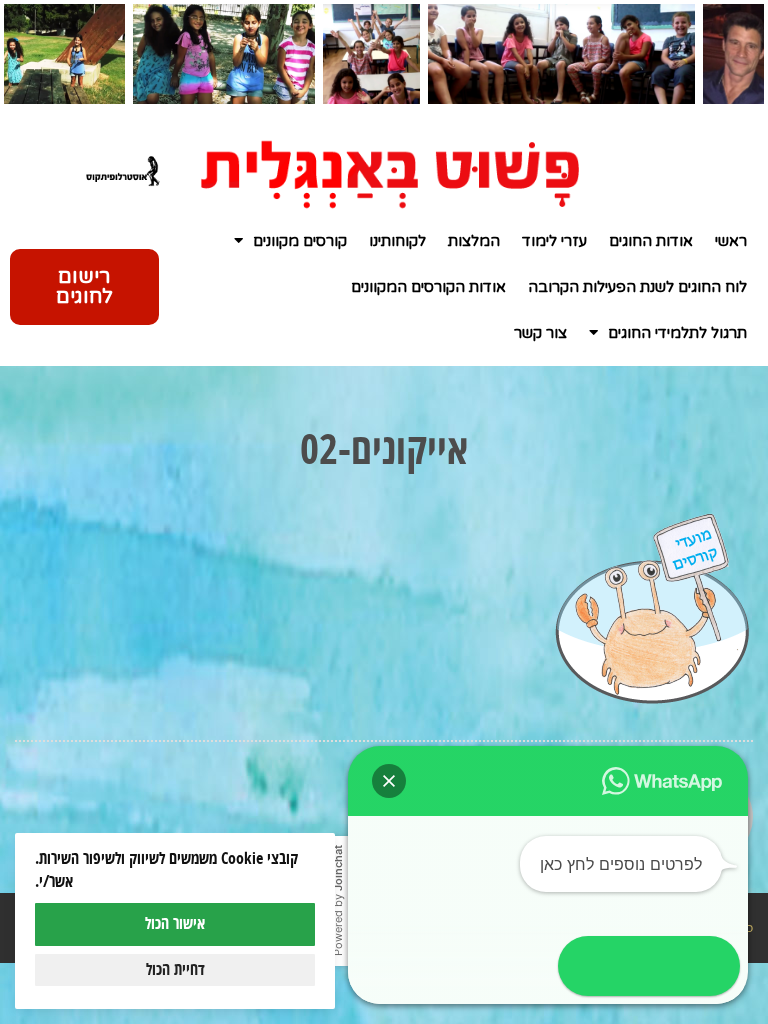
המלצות (474, 241)
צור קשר (540, 333)
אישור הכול (175, 924)
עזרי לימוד (554, 241)
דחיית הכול (175, 970)
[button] (389, 781)
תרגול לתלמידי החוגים (677, 333)
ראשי (731, 241)
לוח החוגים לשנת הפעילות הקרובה (637, 287)
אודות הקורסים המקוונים (428, 287)
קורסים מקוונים (300, 241)
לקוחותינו (397, 241)
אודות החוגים (651, 241)
